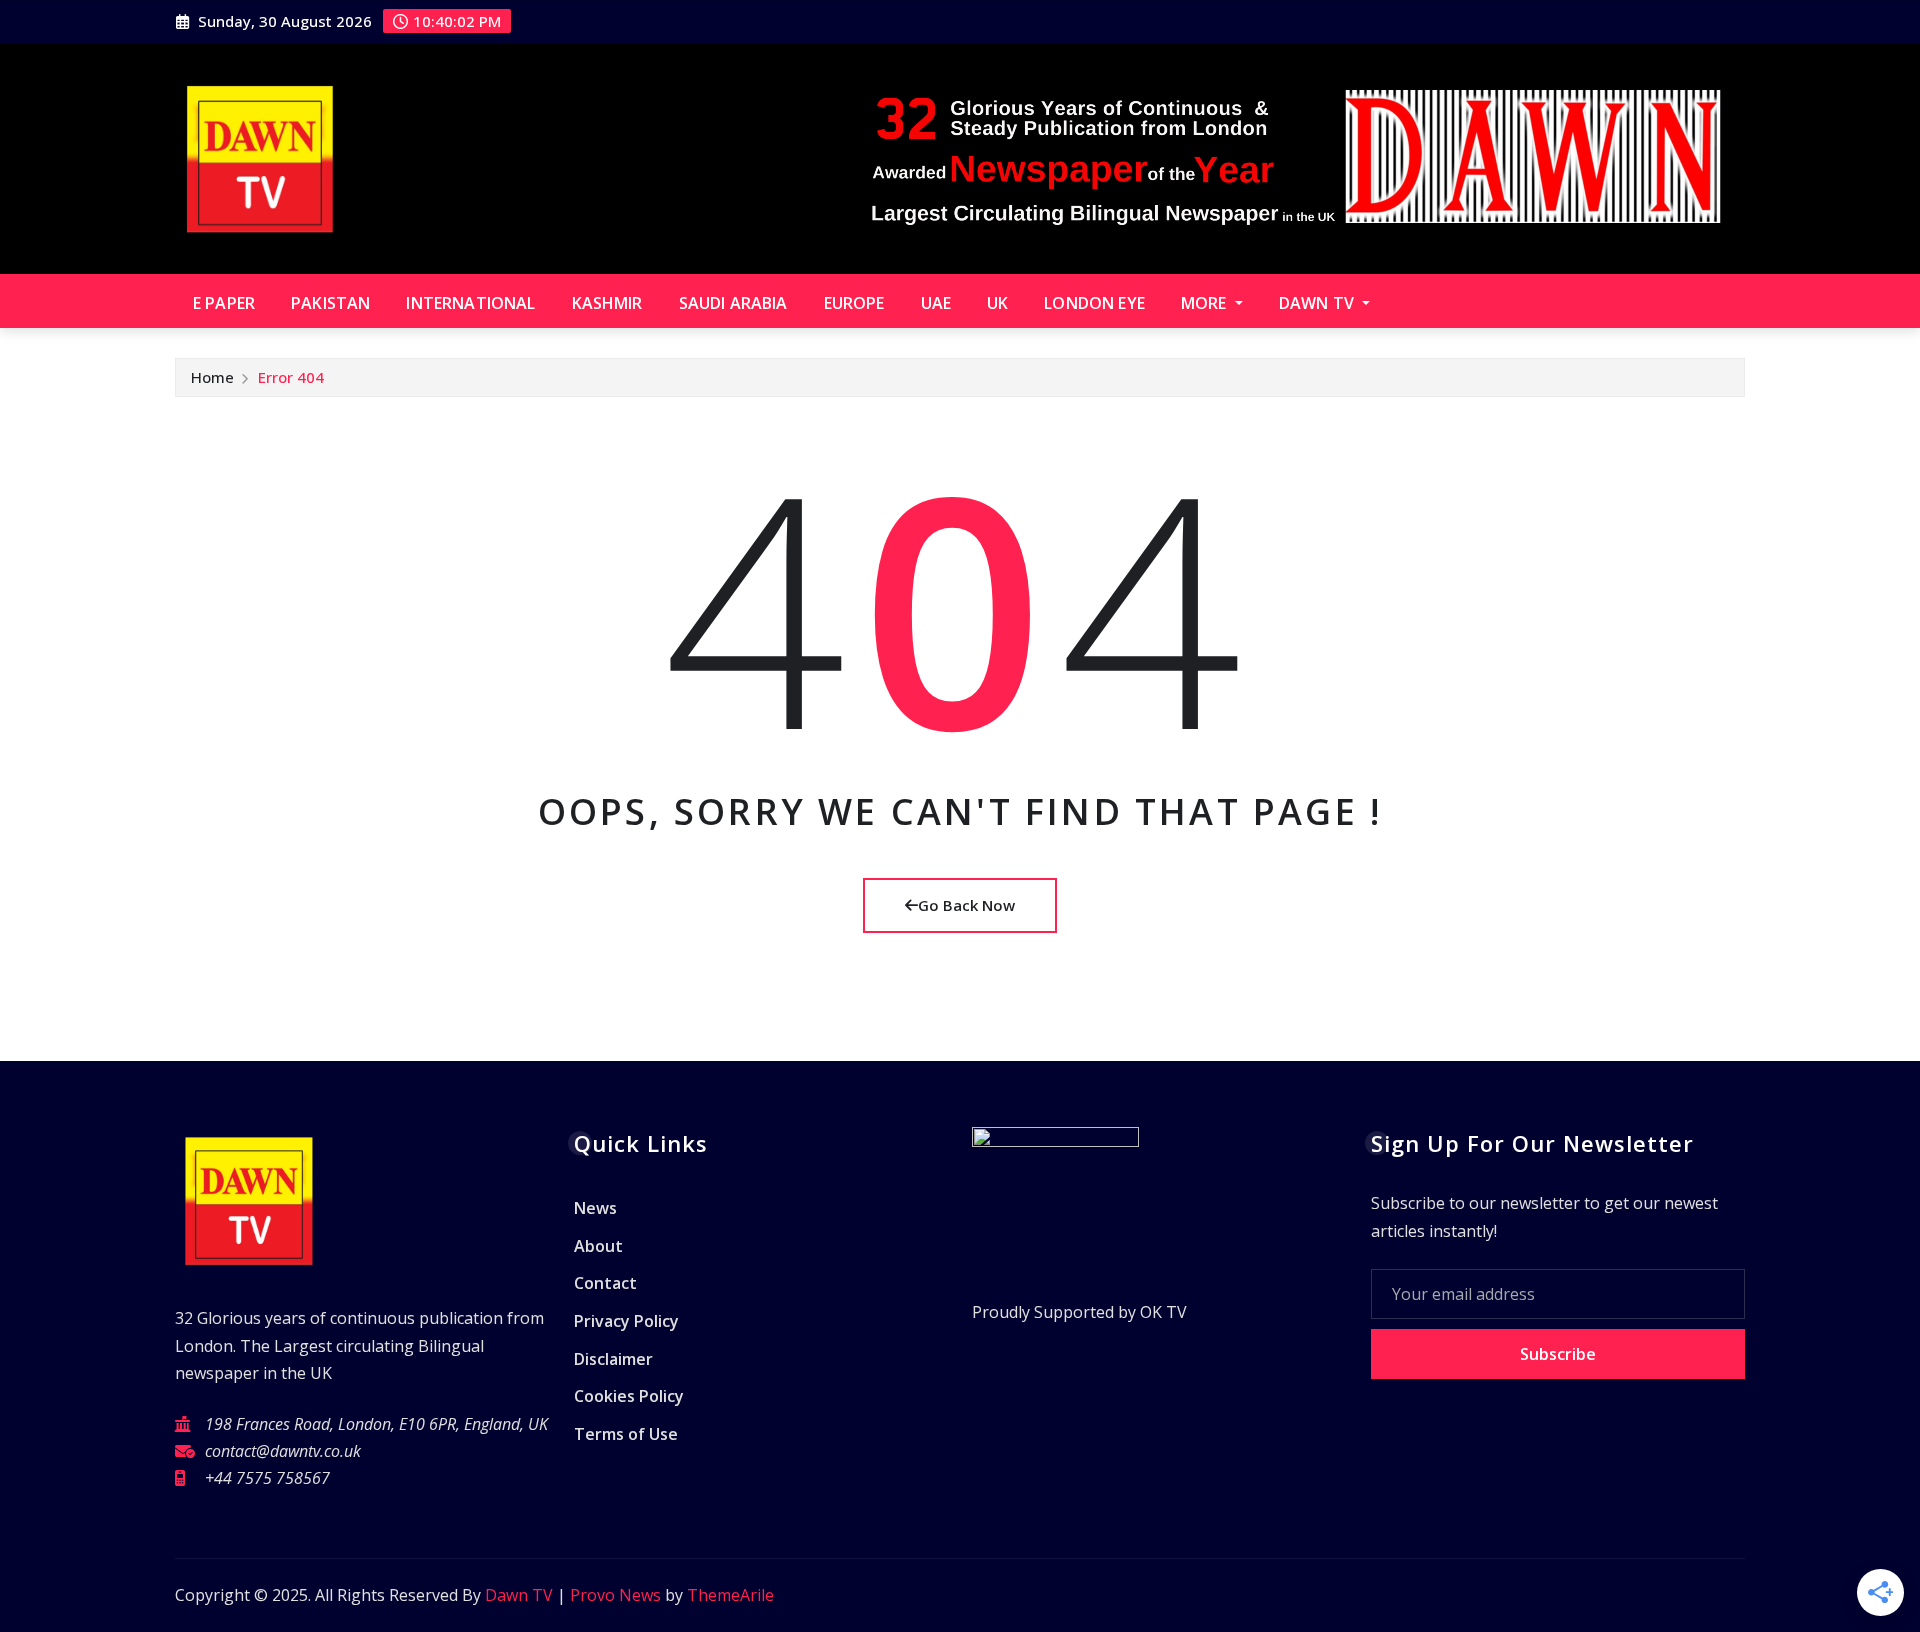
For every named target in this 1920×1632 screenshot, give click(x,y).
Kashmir (607, 303)
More (1206, 303)
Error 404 (291, 377)
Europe (854, 303)
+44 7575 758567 (267, 1478)
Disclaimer (613, 1359)
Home (212, 377)
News (595, 1209)
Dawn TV (1318, 303)
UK (997, 303)
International (470, 303)
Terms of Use (626, 1434)
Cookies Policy (629, 1396)
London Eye (1094, 303)
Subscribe (1558, 1354)
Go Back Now (966, 905)
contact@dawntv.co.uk (283, 1451)
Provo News (615, 1595)
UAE (936, 303)
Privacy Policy (626, 1321)
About (598, 1246)
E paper (224, 303)
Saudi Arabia (733, 303)
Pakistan (330, 303)
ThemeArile (730, 1595)
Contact (605, 1284)
